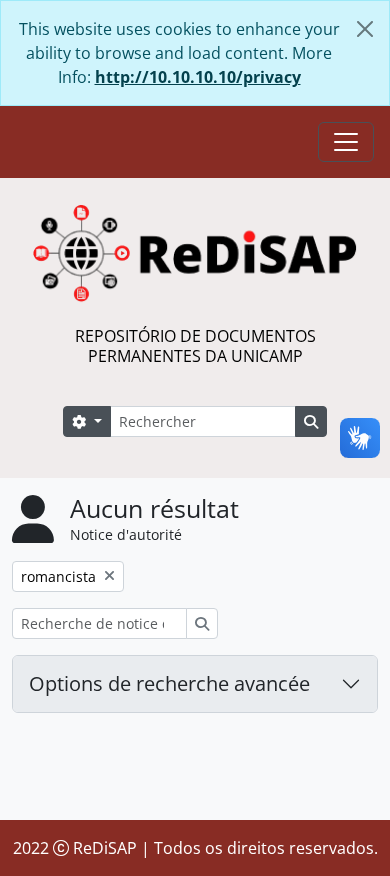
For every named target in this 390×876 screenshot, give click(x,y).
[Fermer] (365, 29)
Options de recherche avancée (169, 683)
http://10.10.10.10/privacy (198, 77)
